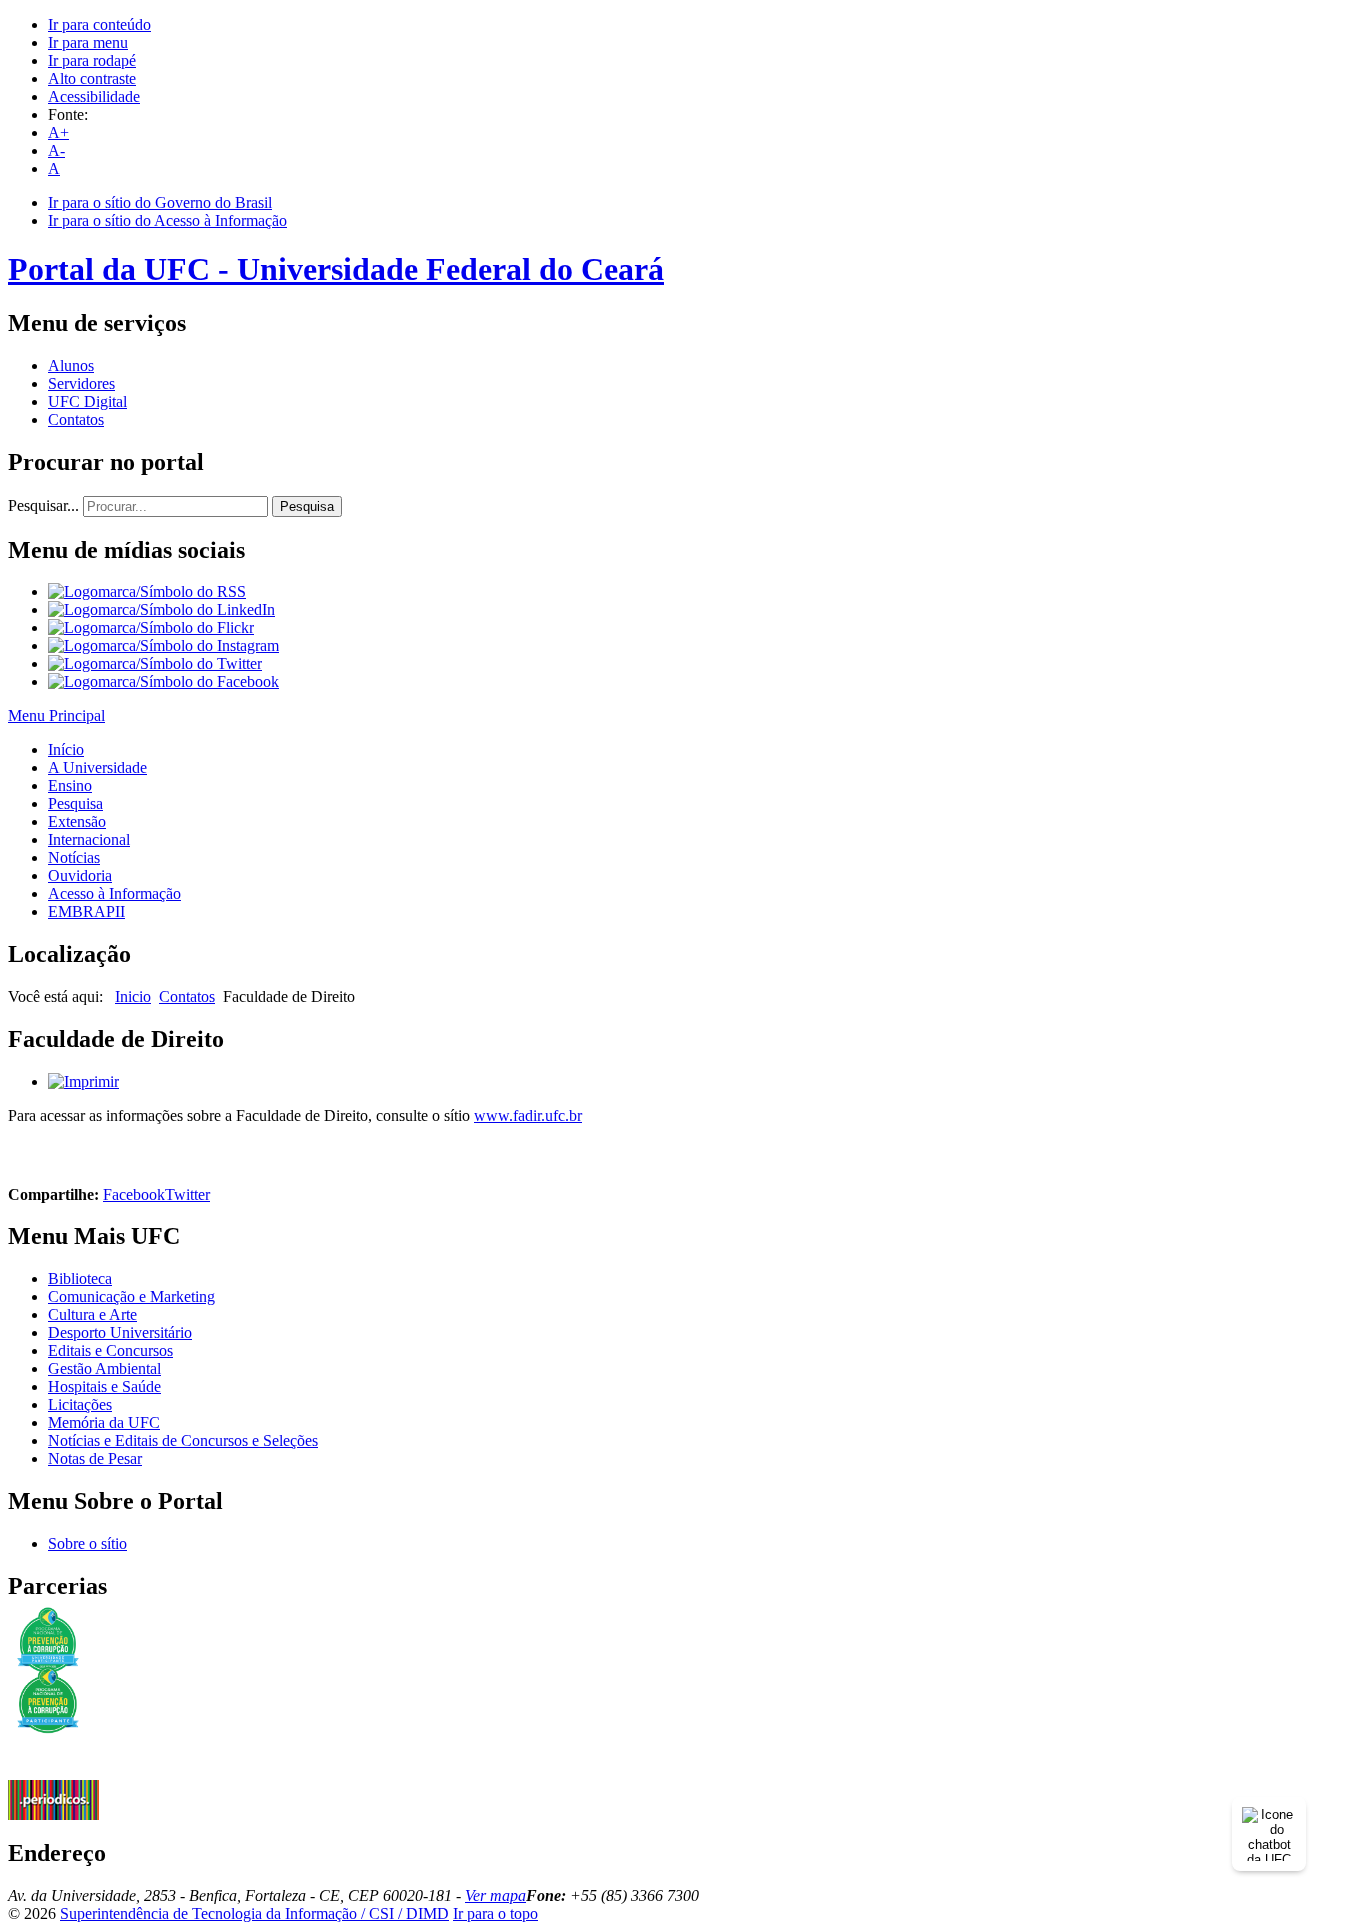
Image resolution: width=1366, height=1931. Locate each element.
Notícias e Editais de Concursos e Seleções (183, 1440)
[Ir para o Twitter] (155, 663)
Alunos (71, 365)
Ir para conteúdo (99, 24)
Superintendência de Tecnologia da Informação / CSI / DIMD (254, 1913)
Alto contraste (92, 78)
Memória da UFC (104, 1422)
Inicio (133, 996)
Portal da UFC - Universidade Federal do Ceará (336, 269)
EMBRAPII (86, 911)
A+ (58, 132)
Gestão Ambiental (104, 1368)
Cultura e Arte (92, 1314)
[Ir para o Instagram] (163, 645)
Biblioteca (80, 1278)
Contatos (76, 419)
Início (66, 749)
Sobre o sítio (87, 1543)
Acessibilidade (94, 96)
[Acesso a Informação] (53, 1774)
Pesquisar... (43, 505)
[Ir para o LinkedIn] (161, 609)
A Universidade (97, 767)
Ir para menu (88, 42)
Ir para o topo (495, 1913)
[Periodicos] (53, 1814)
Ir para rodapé (92, 60)
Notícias (74, 857)
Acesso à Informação (114, 893)
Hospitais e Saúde (104, 1386)
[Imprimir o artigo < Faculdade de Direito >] (83, 1081)
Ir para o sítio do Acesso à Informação (167, 220)
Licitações (80, 1404)
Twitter (187, 1194)
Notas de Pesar (95, 1458)
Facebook (134, 1194)
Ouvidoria (80, 875)
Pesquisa (307, 506)
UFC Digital (87, 401)
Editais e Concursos (110, 1350)
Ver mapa (495, 1895)
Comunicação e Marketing (131, 1296)
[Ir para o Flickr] (151, 627)
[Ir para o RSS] (147, 591)
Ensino (70, 785)
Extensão (77, 821)
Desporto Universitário (120, 1332)
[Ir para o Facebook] (163, 681)
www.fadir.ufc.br (528, 1115)
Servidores (81, 383)
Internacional (89, 839)
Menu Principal (56, 715)
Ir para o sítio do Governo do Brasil (160, 202)
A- (56, 150)
